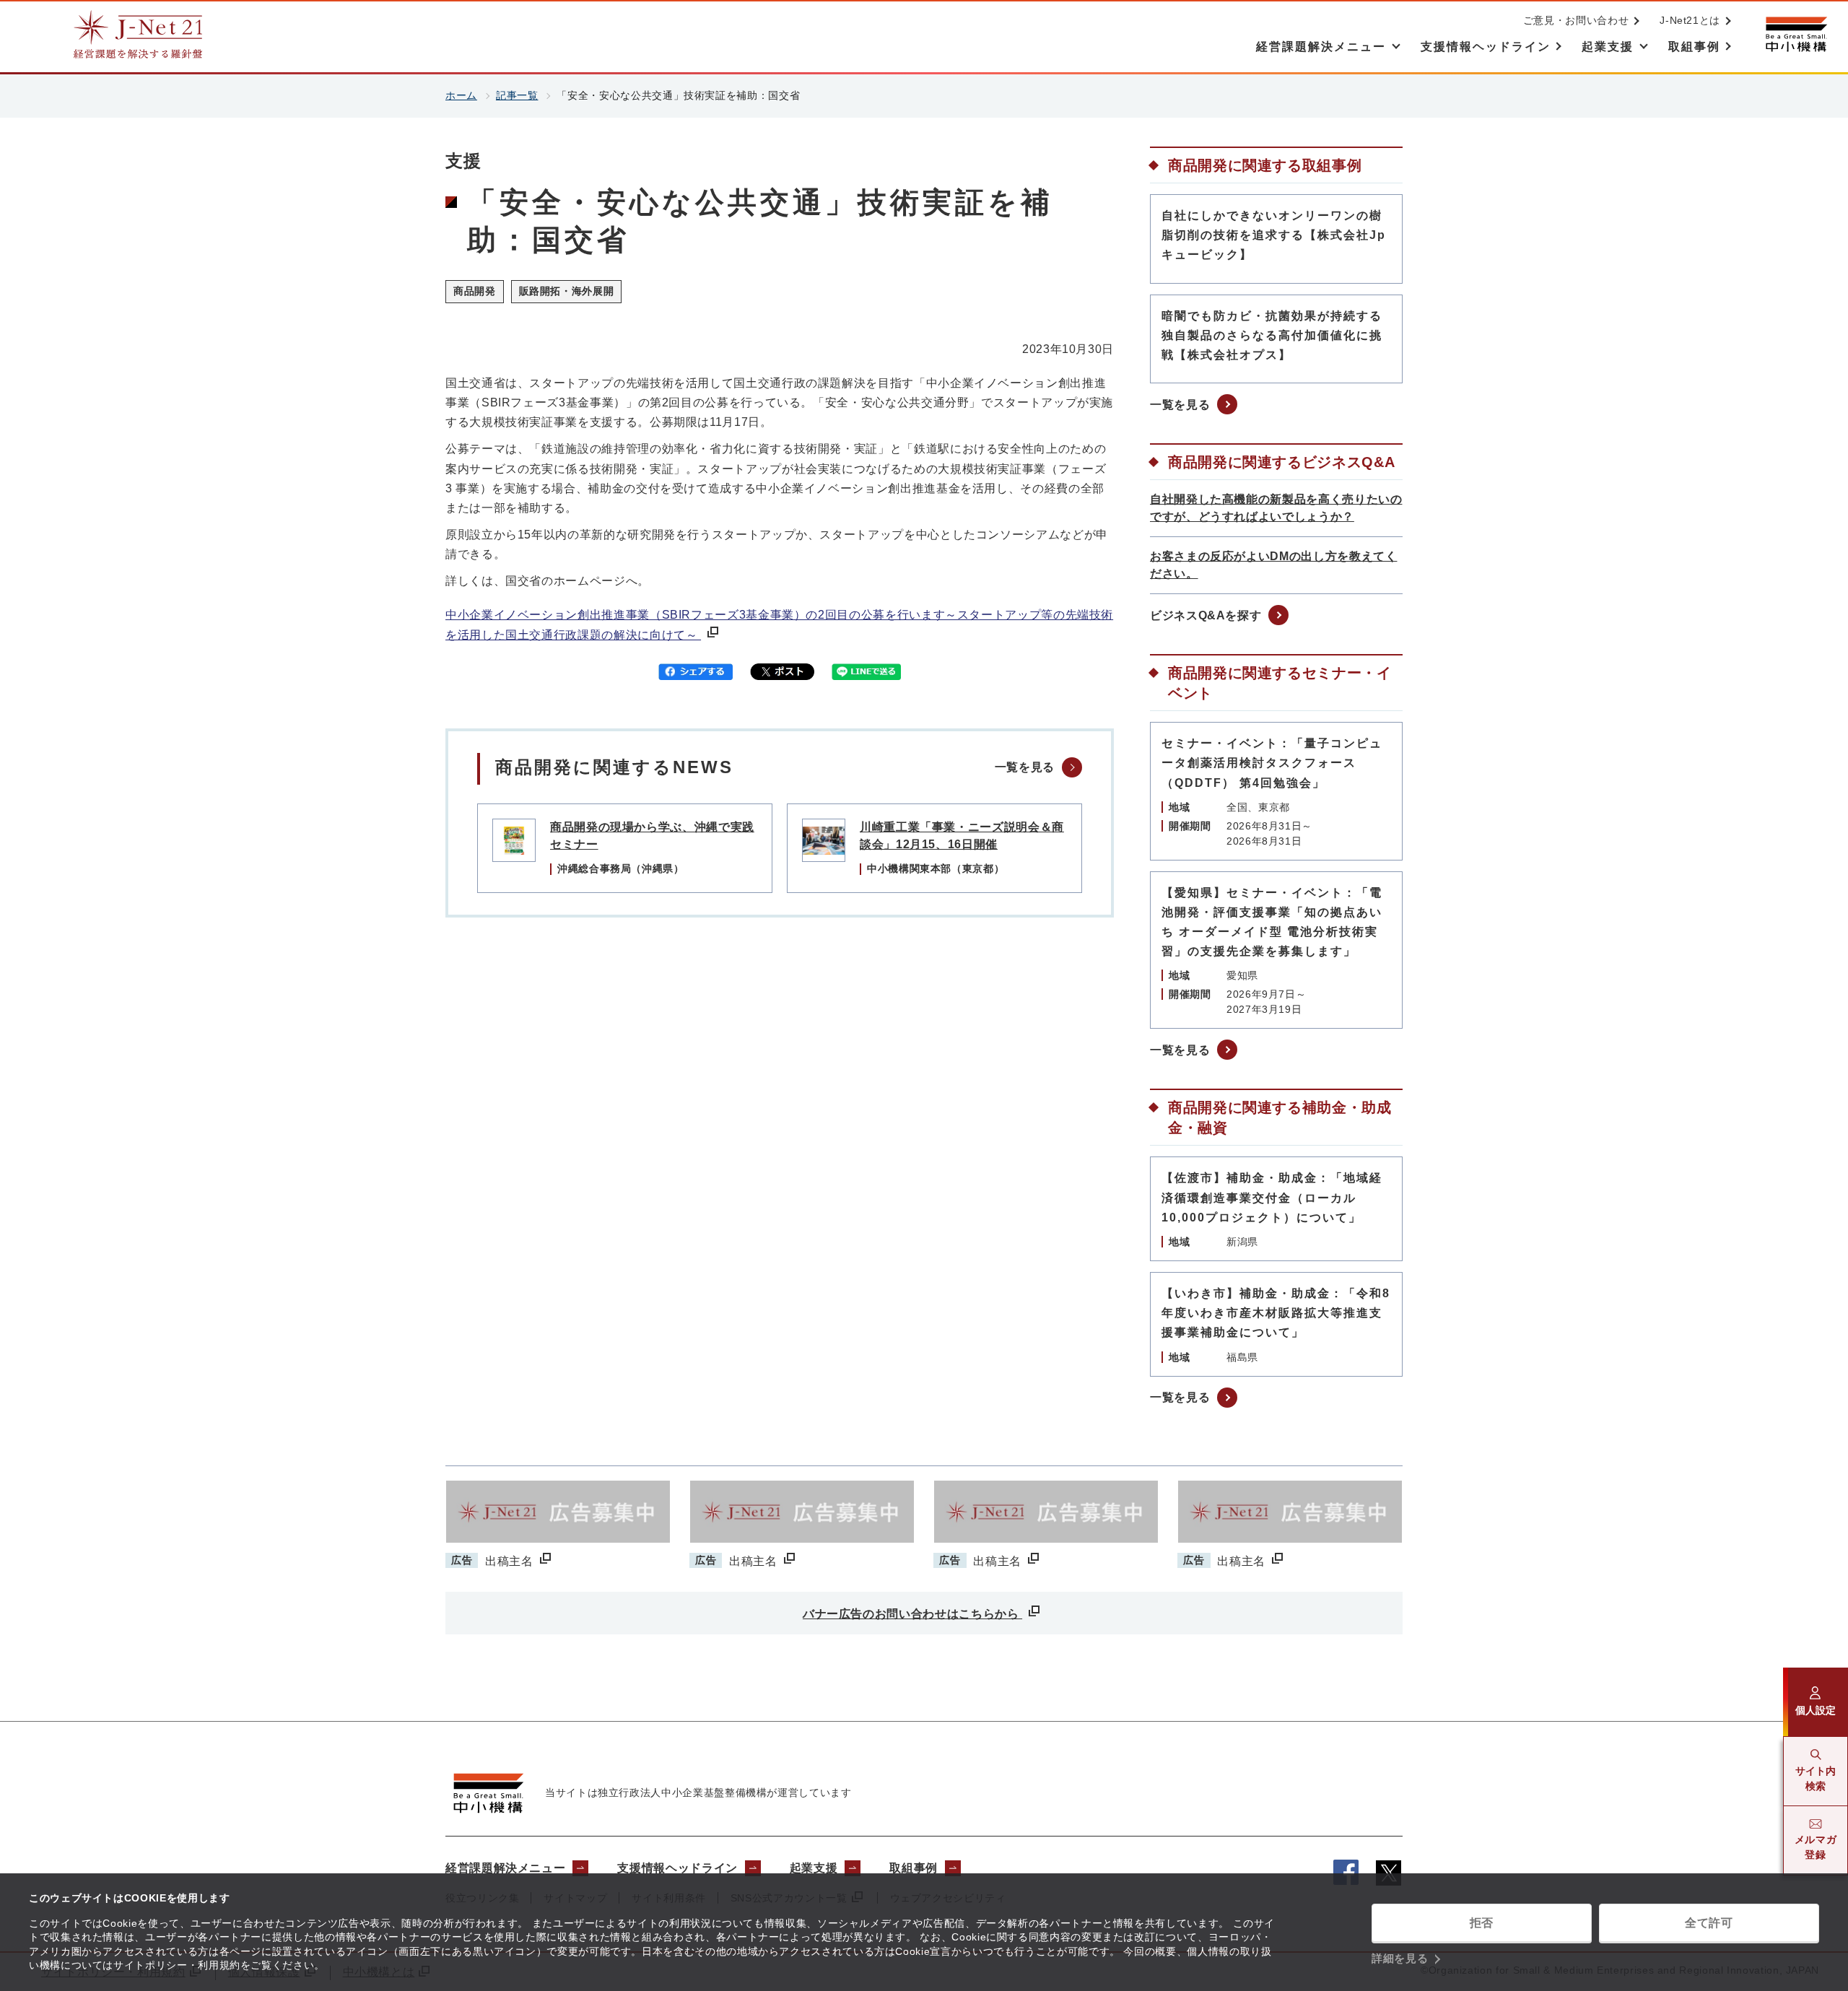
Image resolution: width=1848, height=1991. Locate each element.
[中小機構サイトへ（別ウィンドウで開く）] (1796, 34)
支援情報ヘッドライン (677, 1868)
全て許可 (1709, 1923)
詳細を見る (1400, 1958)
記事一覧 (517, 95)
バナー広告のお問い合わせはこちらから (912, 1614)
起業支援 (814, 1868)
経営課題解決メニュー (505, 1868)
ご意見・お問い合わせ (1576, 20)
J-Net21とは (1690, 20)
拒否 (1482, 1923)
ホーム (461, 95)
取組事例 (914, 1868)
